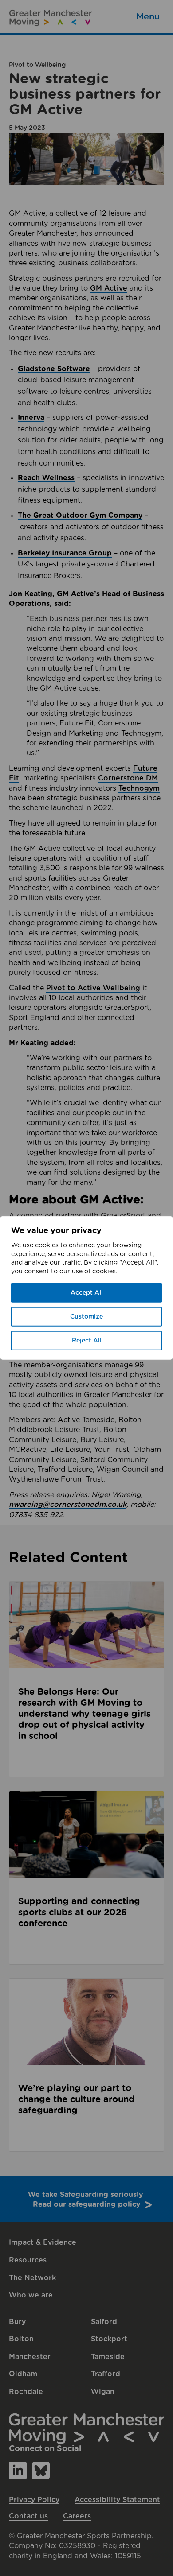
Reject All (87, 1341)
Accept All (87, 1293)
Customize (86, 1317)
